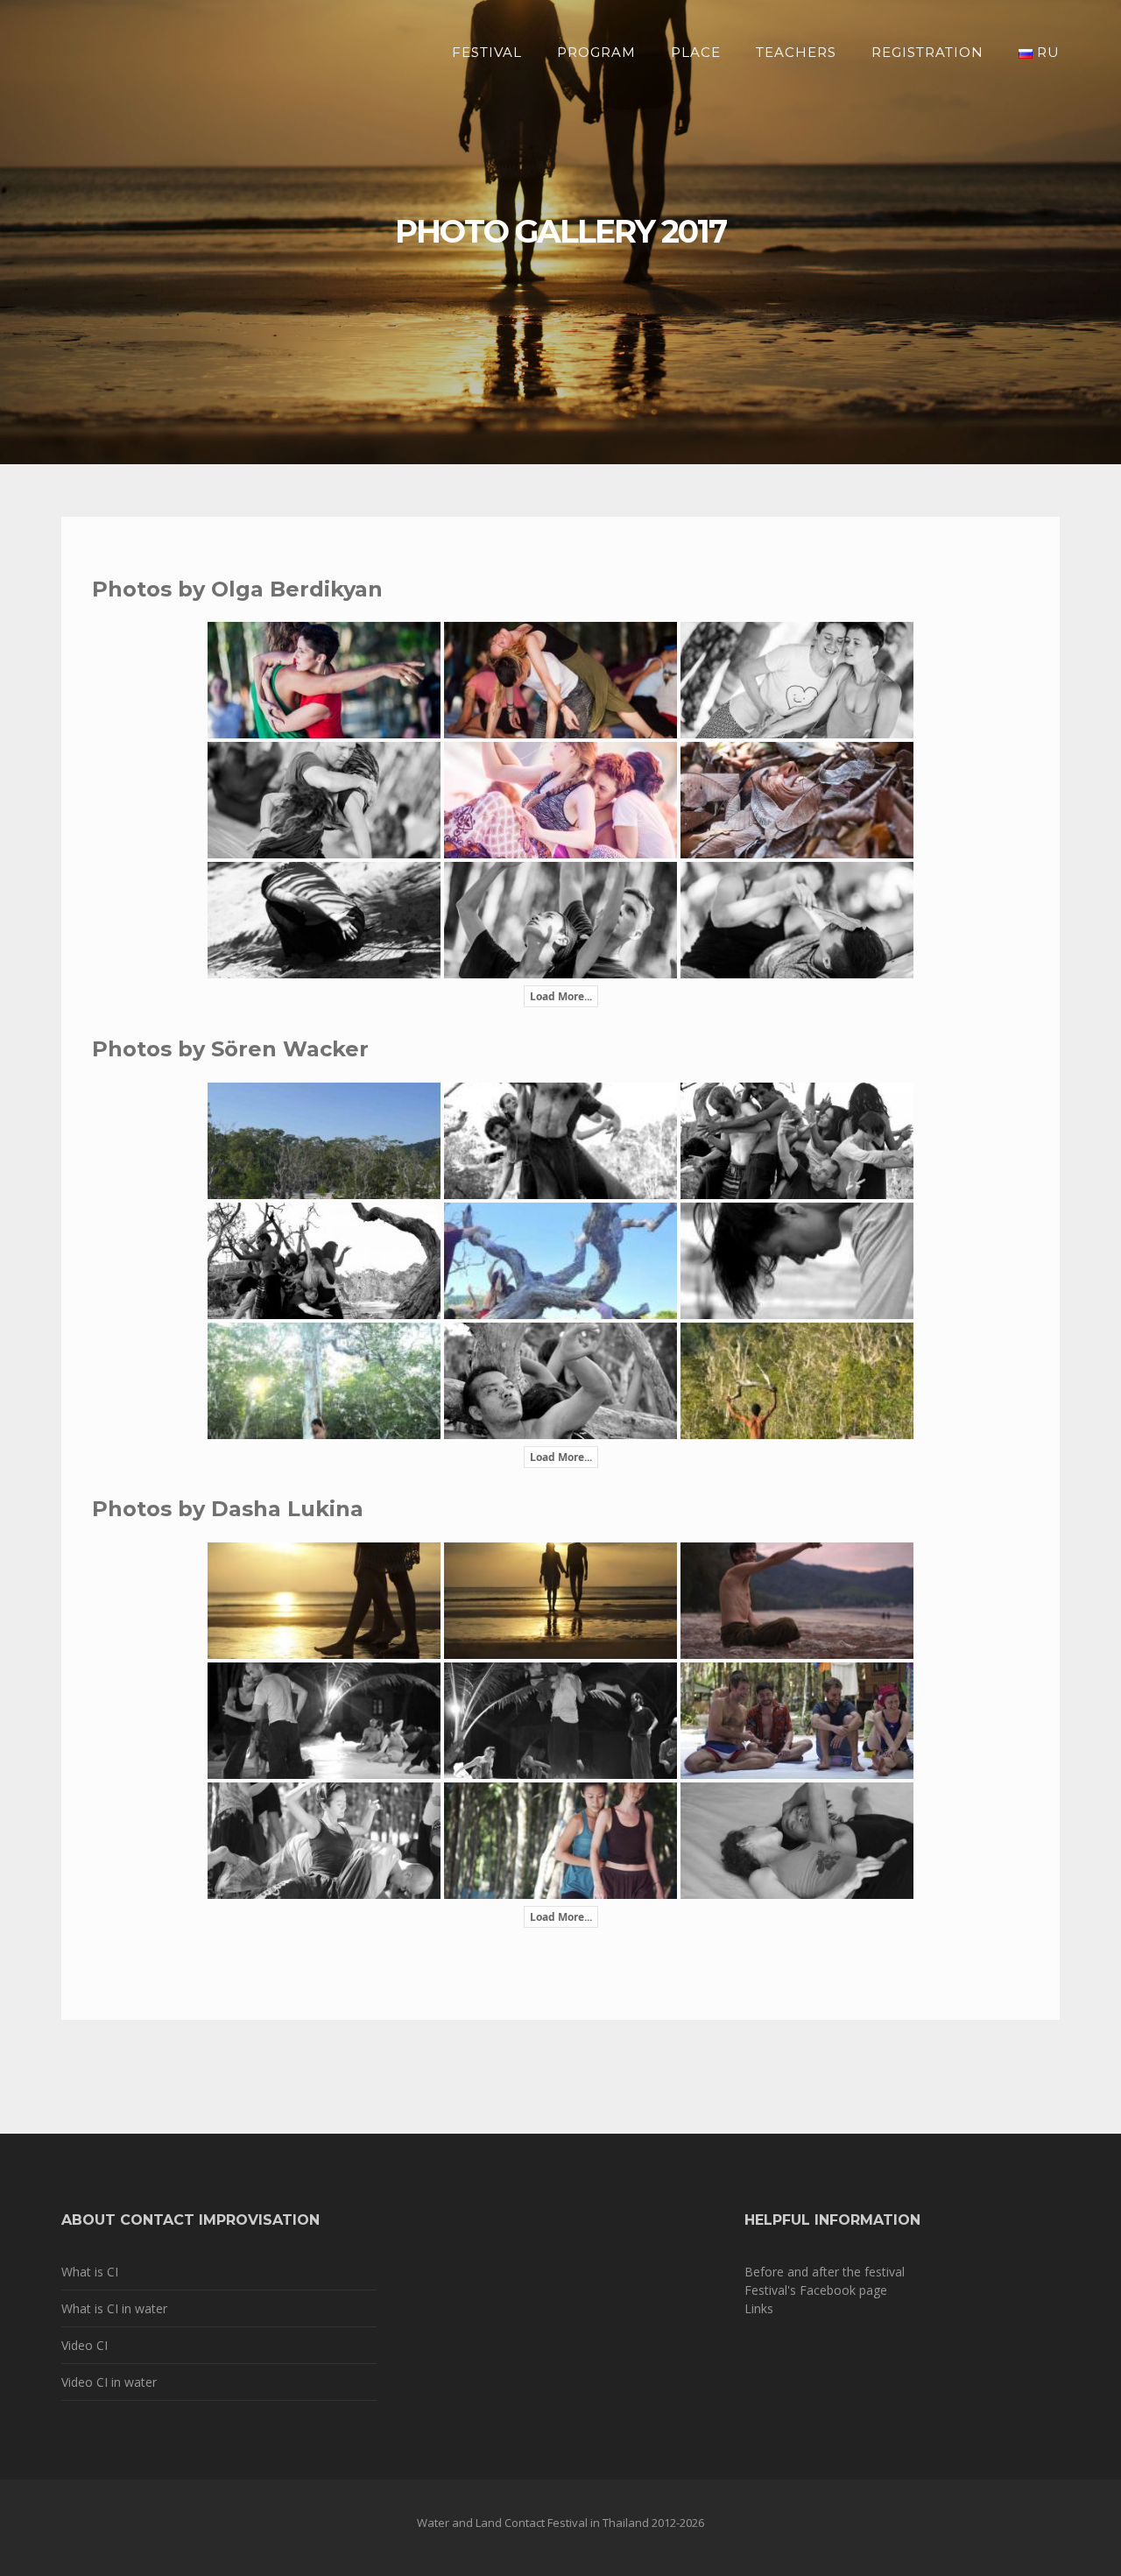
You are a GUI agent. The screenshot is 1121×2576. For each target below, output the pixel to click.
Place (696, 52)
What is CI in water (114, 2308)
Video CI (85, 2345)
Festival (487, 52)
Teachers (796, 52)
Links (759, 2308)
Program (596, 52)
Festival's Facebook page (816, 2290)
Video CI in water (109, 2382)
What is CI (90, 2272)
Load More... (561, 996)
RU (1046, 52)
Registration (927, 52)
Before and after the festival (825, 2272)
